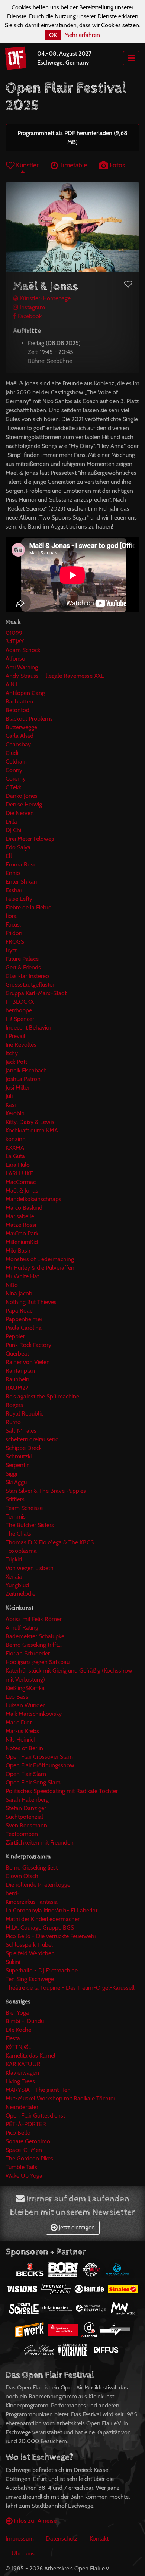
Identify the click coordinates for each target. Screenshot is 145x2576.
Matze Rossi (21, 1225)
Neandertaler (22, 2107)
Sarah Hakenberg (27, 1800)
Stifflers (15, 1499)
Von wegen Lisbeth (30, 1568)
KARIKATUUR (23, 2064)
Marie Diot (19, 1722)
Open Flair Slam (26, 1774)
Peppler (15, 1336)
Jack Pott (16, 1062)
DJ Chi (13, 830)
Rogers (14, 1405)
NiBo (12, 1285)
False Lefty (19, 899)
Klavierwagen (22, 2073)
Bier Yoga (17, 2013)
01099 (14, 633)
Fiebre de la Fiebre (28, 907)
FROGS (15, 942)
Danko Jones (22, 796)
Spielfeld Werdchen (30, 1953)
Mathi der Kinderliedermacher (43, 1919)
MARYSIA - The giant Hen (38, 2090)
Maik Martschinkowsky (34, 1714)
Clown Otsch (22, 1876)
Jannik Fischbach (26, 1070)
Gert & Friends (23, 967)
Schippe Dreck (24, 1448)
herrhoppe (19, 1010)
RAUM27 (17, 1388)
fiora (11, 916)
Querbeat (17, 1353)
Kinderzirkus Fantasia (32, 1902)
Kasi (11, 1105)
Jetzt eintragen (76, 2227)
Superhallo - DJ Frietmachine (42, 1970)
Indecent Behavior (28, 1027)
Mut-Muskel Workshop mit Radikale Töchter (60, 2098)
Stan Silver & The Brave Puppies (46, 1491)
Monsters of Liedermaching (40, 1259)
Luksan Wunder (25, 1705)
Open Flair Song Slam (33, 1782)
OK (53, 35)
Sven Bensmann (26, 1825)
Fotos (117, 165)
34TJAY (15, 641)
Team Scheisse (24, 1508)
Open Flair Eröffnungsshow (40, 1765)
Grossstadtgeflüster (30, 985)
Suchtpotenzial (24, 1817)
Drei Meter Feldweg (30, 839)
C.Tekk (13, 787)
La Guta (15, 1156)
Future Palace (22, 959)
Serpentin (18, 1465)
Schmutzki (19, 1456)
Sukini (13, 1962)
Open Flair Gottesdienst (35, 2116)
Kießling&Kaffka (25, 1688)
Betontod (17, 710)
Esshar (14, 890)
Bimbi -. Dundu (25, 2021)
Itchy (12, 1053)
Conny (14, 770)
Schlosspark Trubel (29, 1945)
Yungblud (17, 1585)
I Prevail (15, 1036)
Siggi (11, 1474)
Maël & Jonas (22, 1190)
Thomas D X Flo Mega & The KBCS (50, 1542)
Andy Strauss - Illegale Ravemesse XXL (55, 676)
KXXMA (15, 1148)
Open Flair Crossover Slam (39, 1757)
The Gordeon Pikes (29, 2158)
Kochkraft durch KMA (32, 1130)
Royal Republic (24, 1414)
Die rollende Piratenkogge (38, 1885)
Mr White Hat (22, 1276)
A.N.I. (12, 684)
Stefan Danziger (26, 1808)
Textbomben (22, 1834)
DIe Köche (18, 2030)
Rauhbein (17, 1379)
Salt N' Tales (21, 1431)
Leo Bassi (17, 1697)
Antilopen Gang (25, 693)
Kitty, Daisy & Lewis (30, 1122)
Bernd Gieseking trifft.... (34, 1645)
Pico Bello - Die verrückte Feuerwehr (51, 1936)
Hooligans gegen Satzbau (38, 1662)
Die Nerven (20, 813)
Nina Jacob (19, 1293)
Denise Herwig (24, 804)
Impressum (20, 2539)
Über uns (23, 2553)
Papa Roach (21, 1311)
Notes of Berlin (24, 1748)
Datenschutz (62, 2539)
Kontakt (99, 2539)
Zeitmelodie (20, 1594)
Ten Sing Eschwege (30, 1979)
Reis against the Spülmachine (42, 1396)
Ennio (13, 873)
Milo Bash (18, 1251)
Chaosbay (18, 744)
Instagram (32, 307)
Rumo (13, 1422)
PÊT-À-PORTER (26, 2124)
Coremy (16, 779)
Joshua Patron (23, 1079)
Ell (9, 856)
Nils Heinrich (21, 1740)
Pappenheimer (24, 1319)
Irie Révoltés (21, 1045)
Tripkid (14, 1559)
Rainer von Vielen (28, 1362)
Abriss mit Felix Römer (34, 1619)
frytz (11, 950)
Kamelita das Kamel (30, 2055)
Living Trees (20, 2081)
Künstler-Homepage (44, 298)
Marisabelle (20, 1216)
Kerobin (15, 1113)
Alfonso (15, 659)
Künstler (27, 165)
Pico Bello (18, 2133)
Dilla (11, 822)
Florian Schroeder (28, 1653)
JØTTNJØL (18, 2047)
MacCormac (21, 1182)
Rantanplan (20, 1371)
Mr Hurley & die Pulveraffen (40, 1268)
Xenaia (14, 1577)
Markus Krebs (22, 1731)
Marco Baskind (24, 1208)
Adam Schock (23, 650)
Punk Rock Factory (28, 1345)
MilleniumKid (22, 1242)
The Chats (18, 1534)
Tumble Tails (21, 2167)
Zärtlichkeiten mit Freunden (40, 1842)
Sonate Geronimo (28, 2141)
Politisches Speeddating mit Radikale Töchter (62, 1791)
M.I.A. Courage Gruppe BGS (40, 1928)
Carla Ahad (20, 736)
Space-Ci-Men (24, 2150)
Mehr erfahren (82, 35)
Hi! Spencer (20, 1019)
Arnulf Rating (22, 1628)
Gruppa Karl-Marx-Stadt (36, 993)
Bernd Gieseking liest (32, 1867)
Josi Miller (17, 1088)
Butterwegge (21, 727)
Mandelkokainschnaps (33, 1199)
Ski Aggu (16, 1482)
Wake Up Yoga (24, 2176)
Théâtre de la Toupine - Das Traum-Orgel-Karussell (70, 1988)
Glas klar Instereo (27, 976)
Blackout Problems (29, 719)
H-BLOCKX (20, 1002)
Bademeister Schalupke (35, 1636)
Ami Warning (22, 667)
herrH (13, 1893)
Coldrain (16, 761)
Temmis (16, 1516)
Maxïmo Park (22, 1233)
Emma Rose (21, 864)
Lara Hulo (18, 1165)
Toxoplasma (21, 1551)
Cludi (12, 753)
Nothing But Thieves (31, 1302)
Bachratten (19, 701)
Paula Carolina (24, 1328)
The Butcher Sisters (30, 1525)
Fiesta (13, 2038)
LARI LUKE (19, 1173)
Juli (9, 1096)
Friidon (14, 933)
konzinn (16, 1139)
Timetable (72, 165)
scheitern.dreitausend (32, 1439)
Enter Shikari (21, 882)
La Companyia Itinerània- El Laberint (51, 1910)
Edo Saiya (18, 847)
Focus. (13, 925)
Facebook (29, 316)
